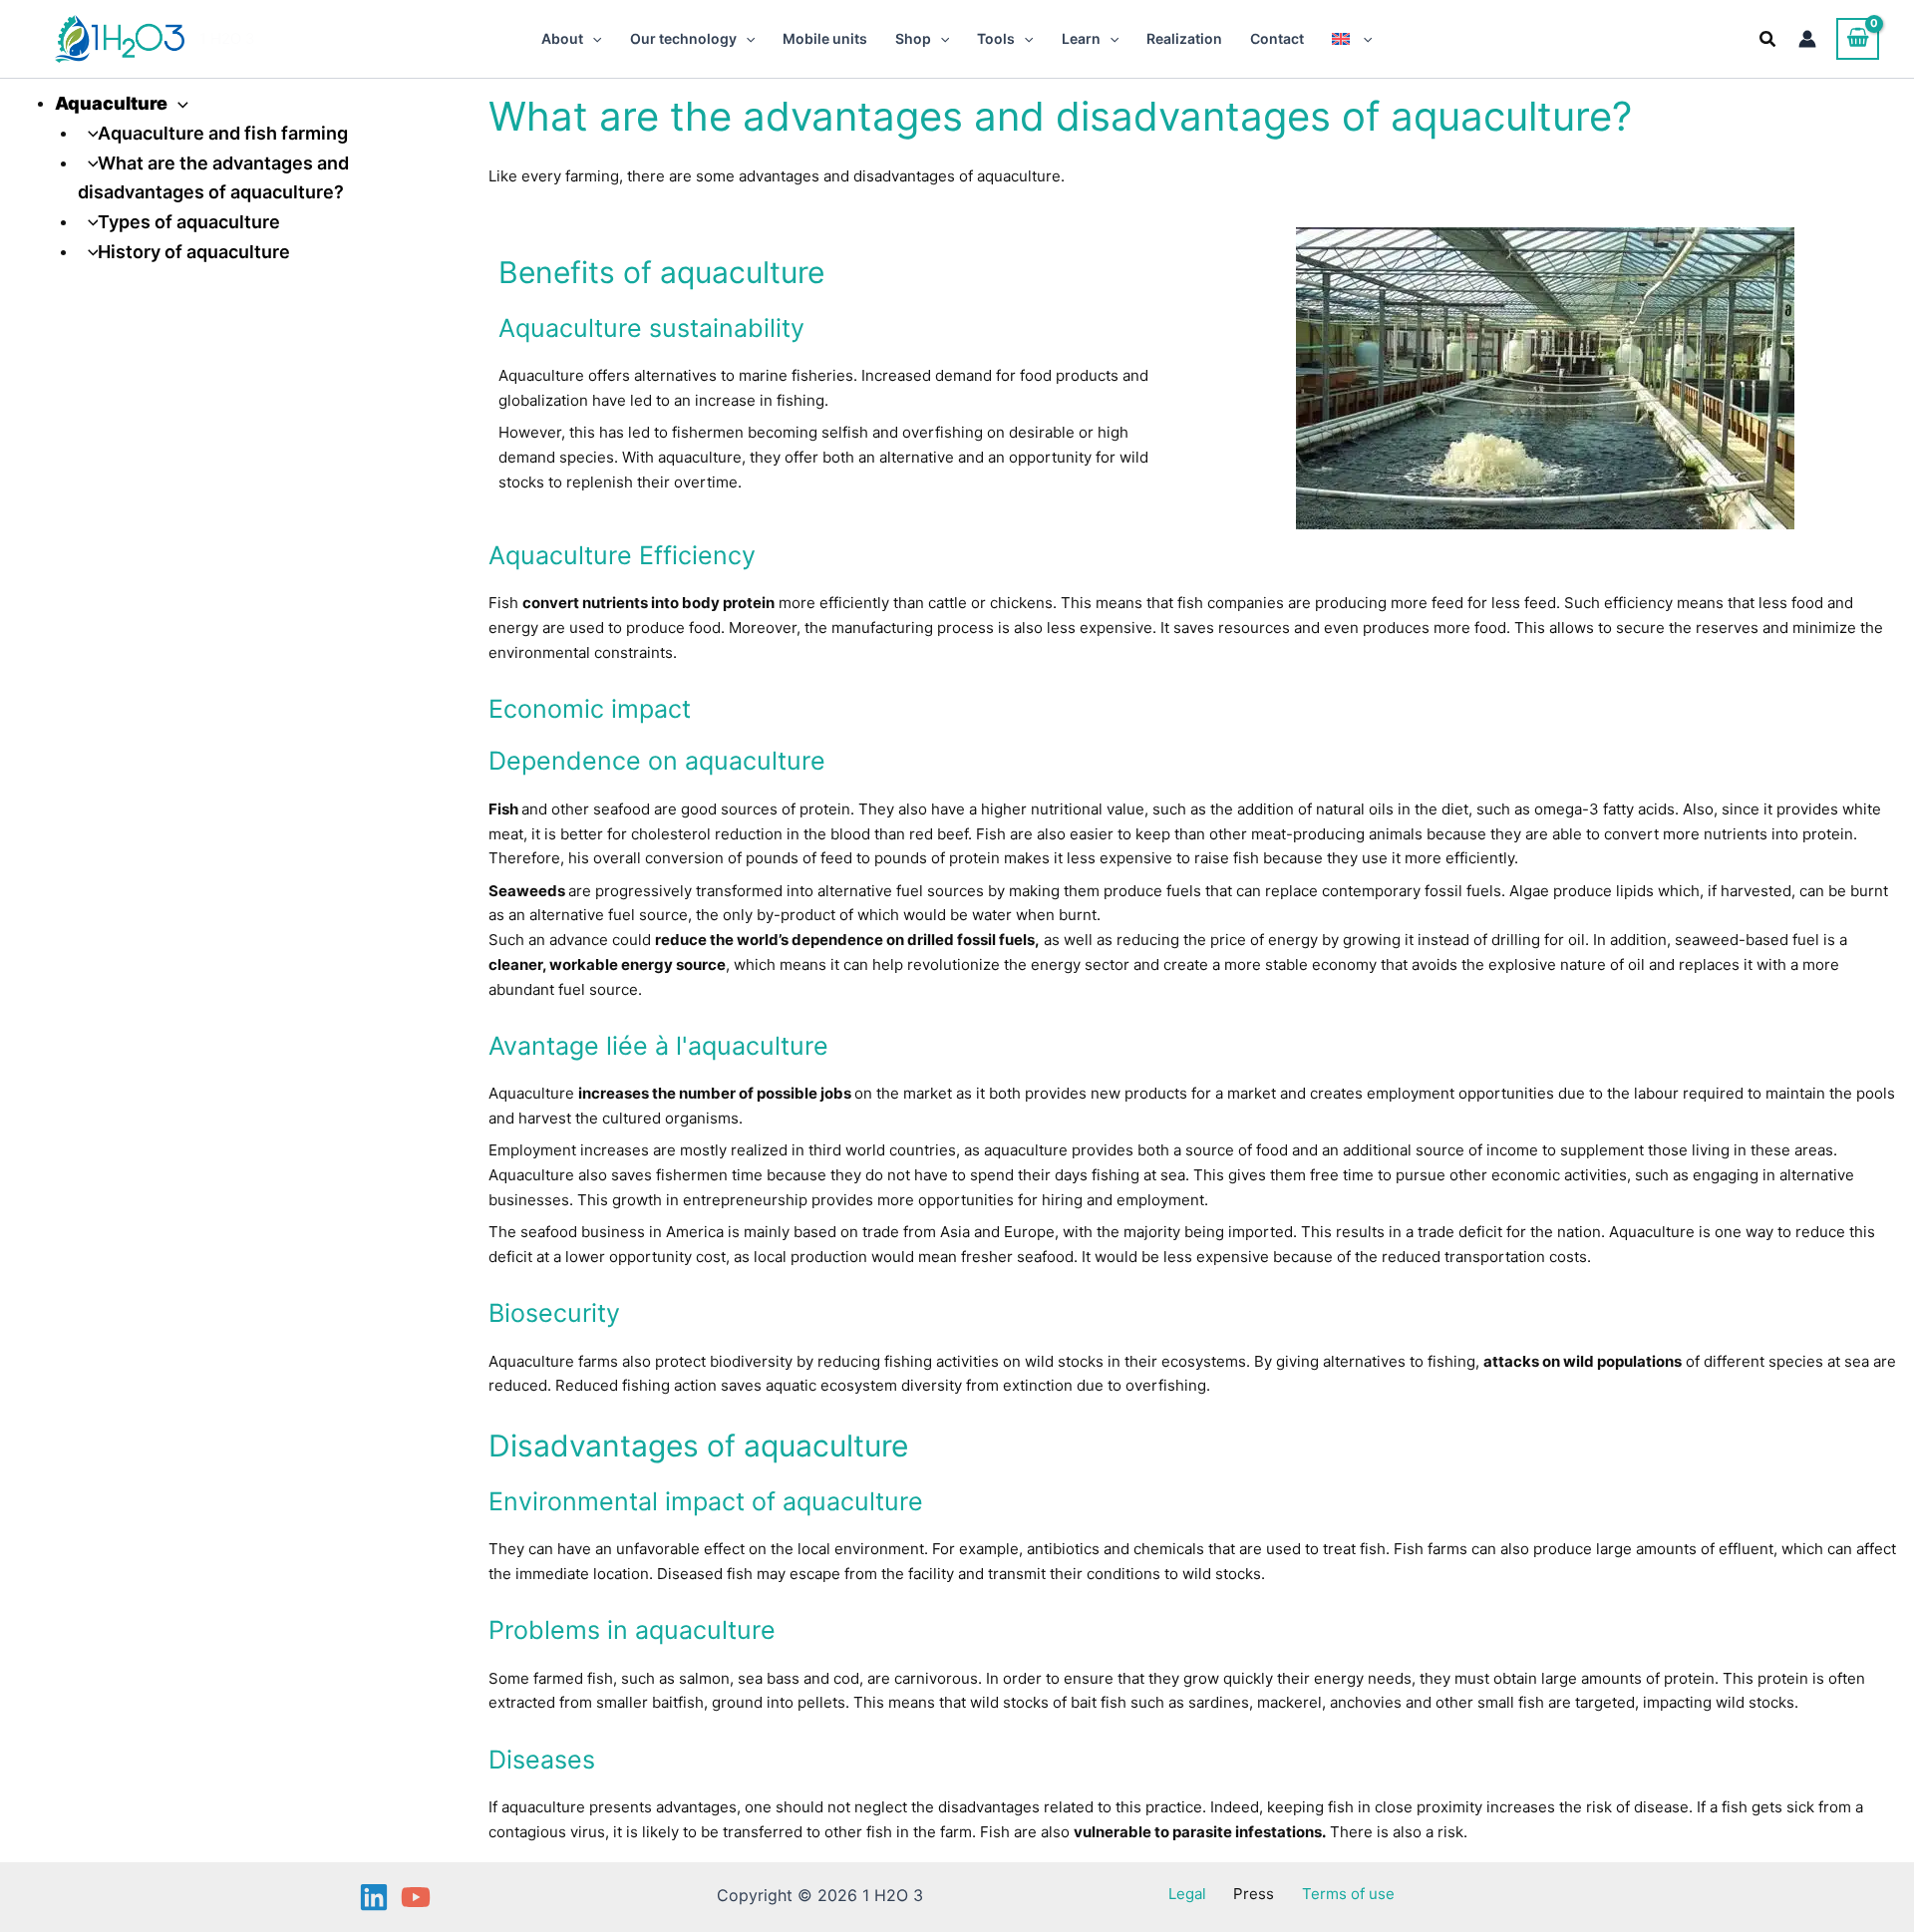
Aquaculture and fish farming (223, 133)
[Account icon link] (1807, 39)
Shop (913, 38)
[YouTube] (416, 1897)
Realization (1184, 38)
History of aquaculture (194, 252)
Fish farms (1431, 1549)
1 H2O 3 (227, 38)
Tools (996, 38)
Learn (1081, 38)
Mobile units (825, 38)
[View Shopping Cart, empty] (1858, 39)
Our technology (683, 38)
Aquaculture (111, 103)
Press (1254, 1894)
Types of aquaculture (189, 222)
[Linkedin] (374, 1897)
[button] (592, 39)
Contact (1277, 38)
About (562, 38)
